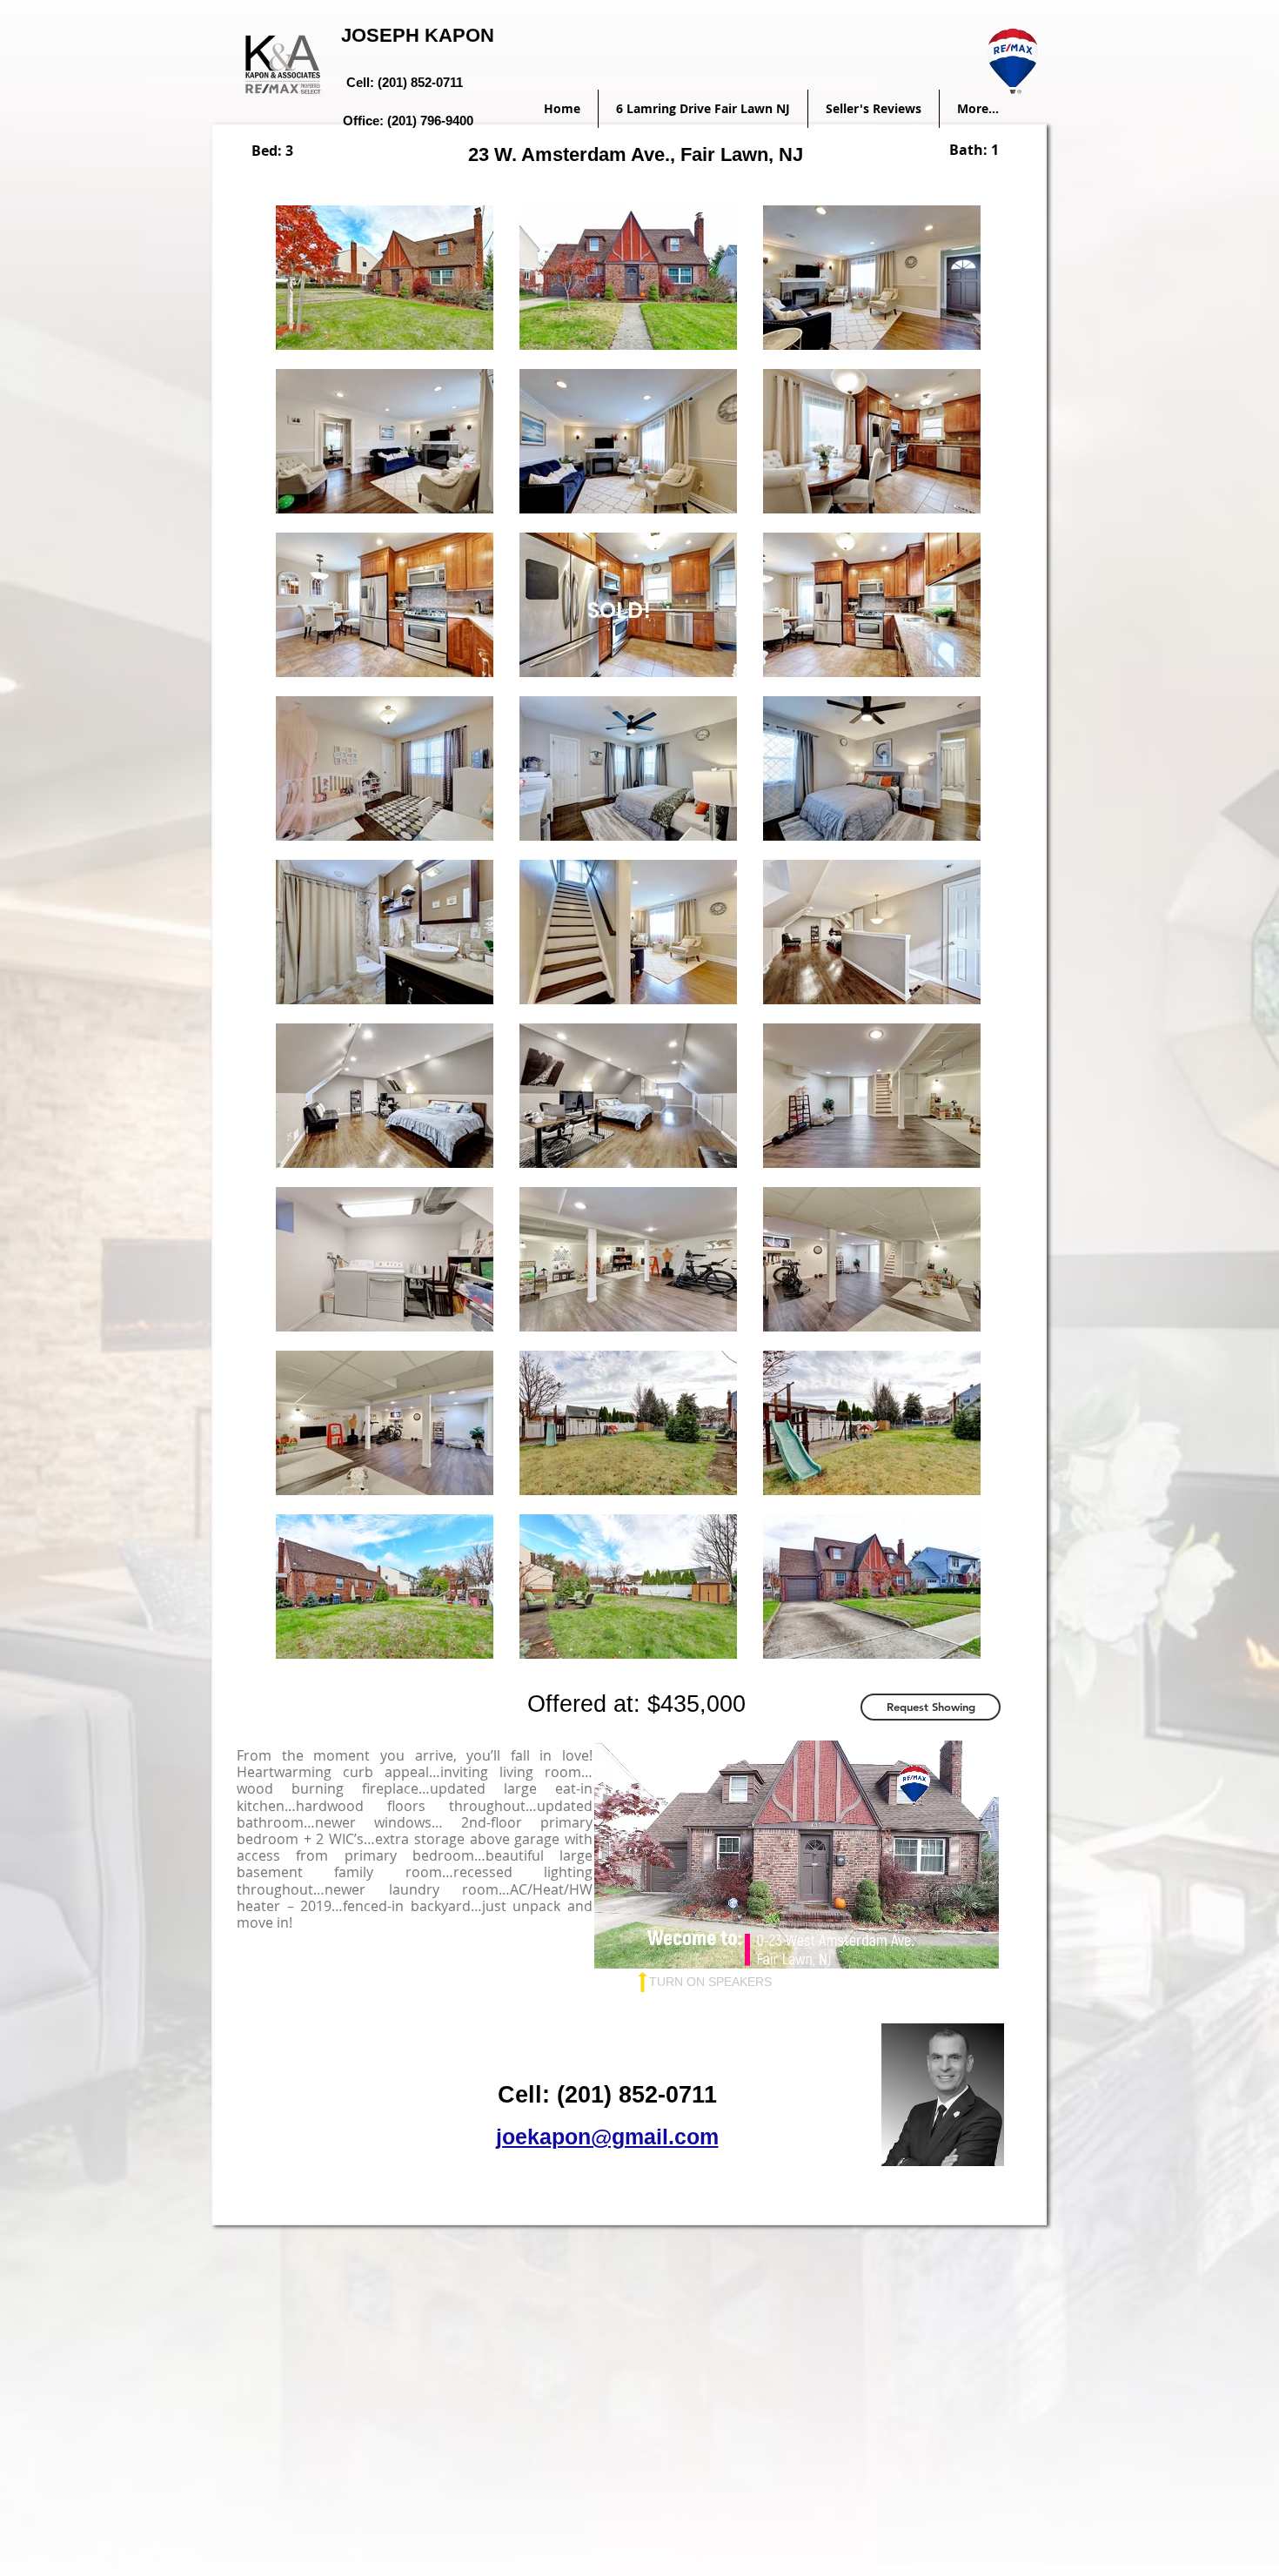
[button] (931, 1707)
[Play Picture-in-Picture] (946, 1945)
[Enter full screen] (975, 1945)
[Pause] (617, 1945)
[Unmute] (646, 1945)
